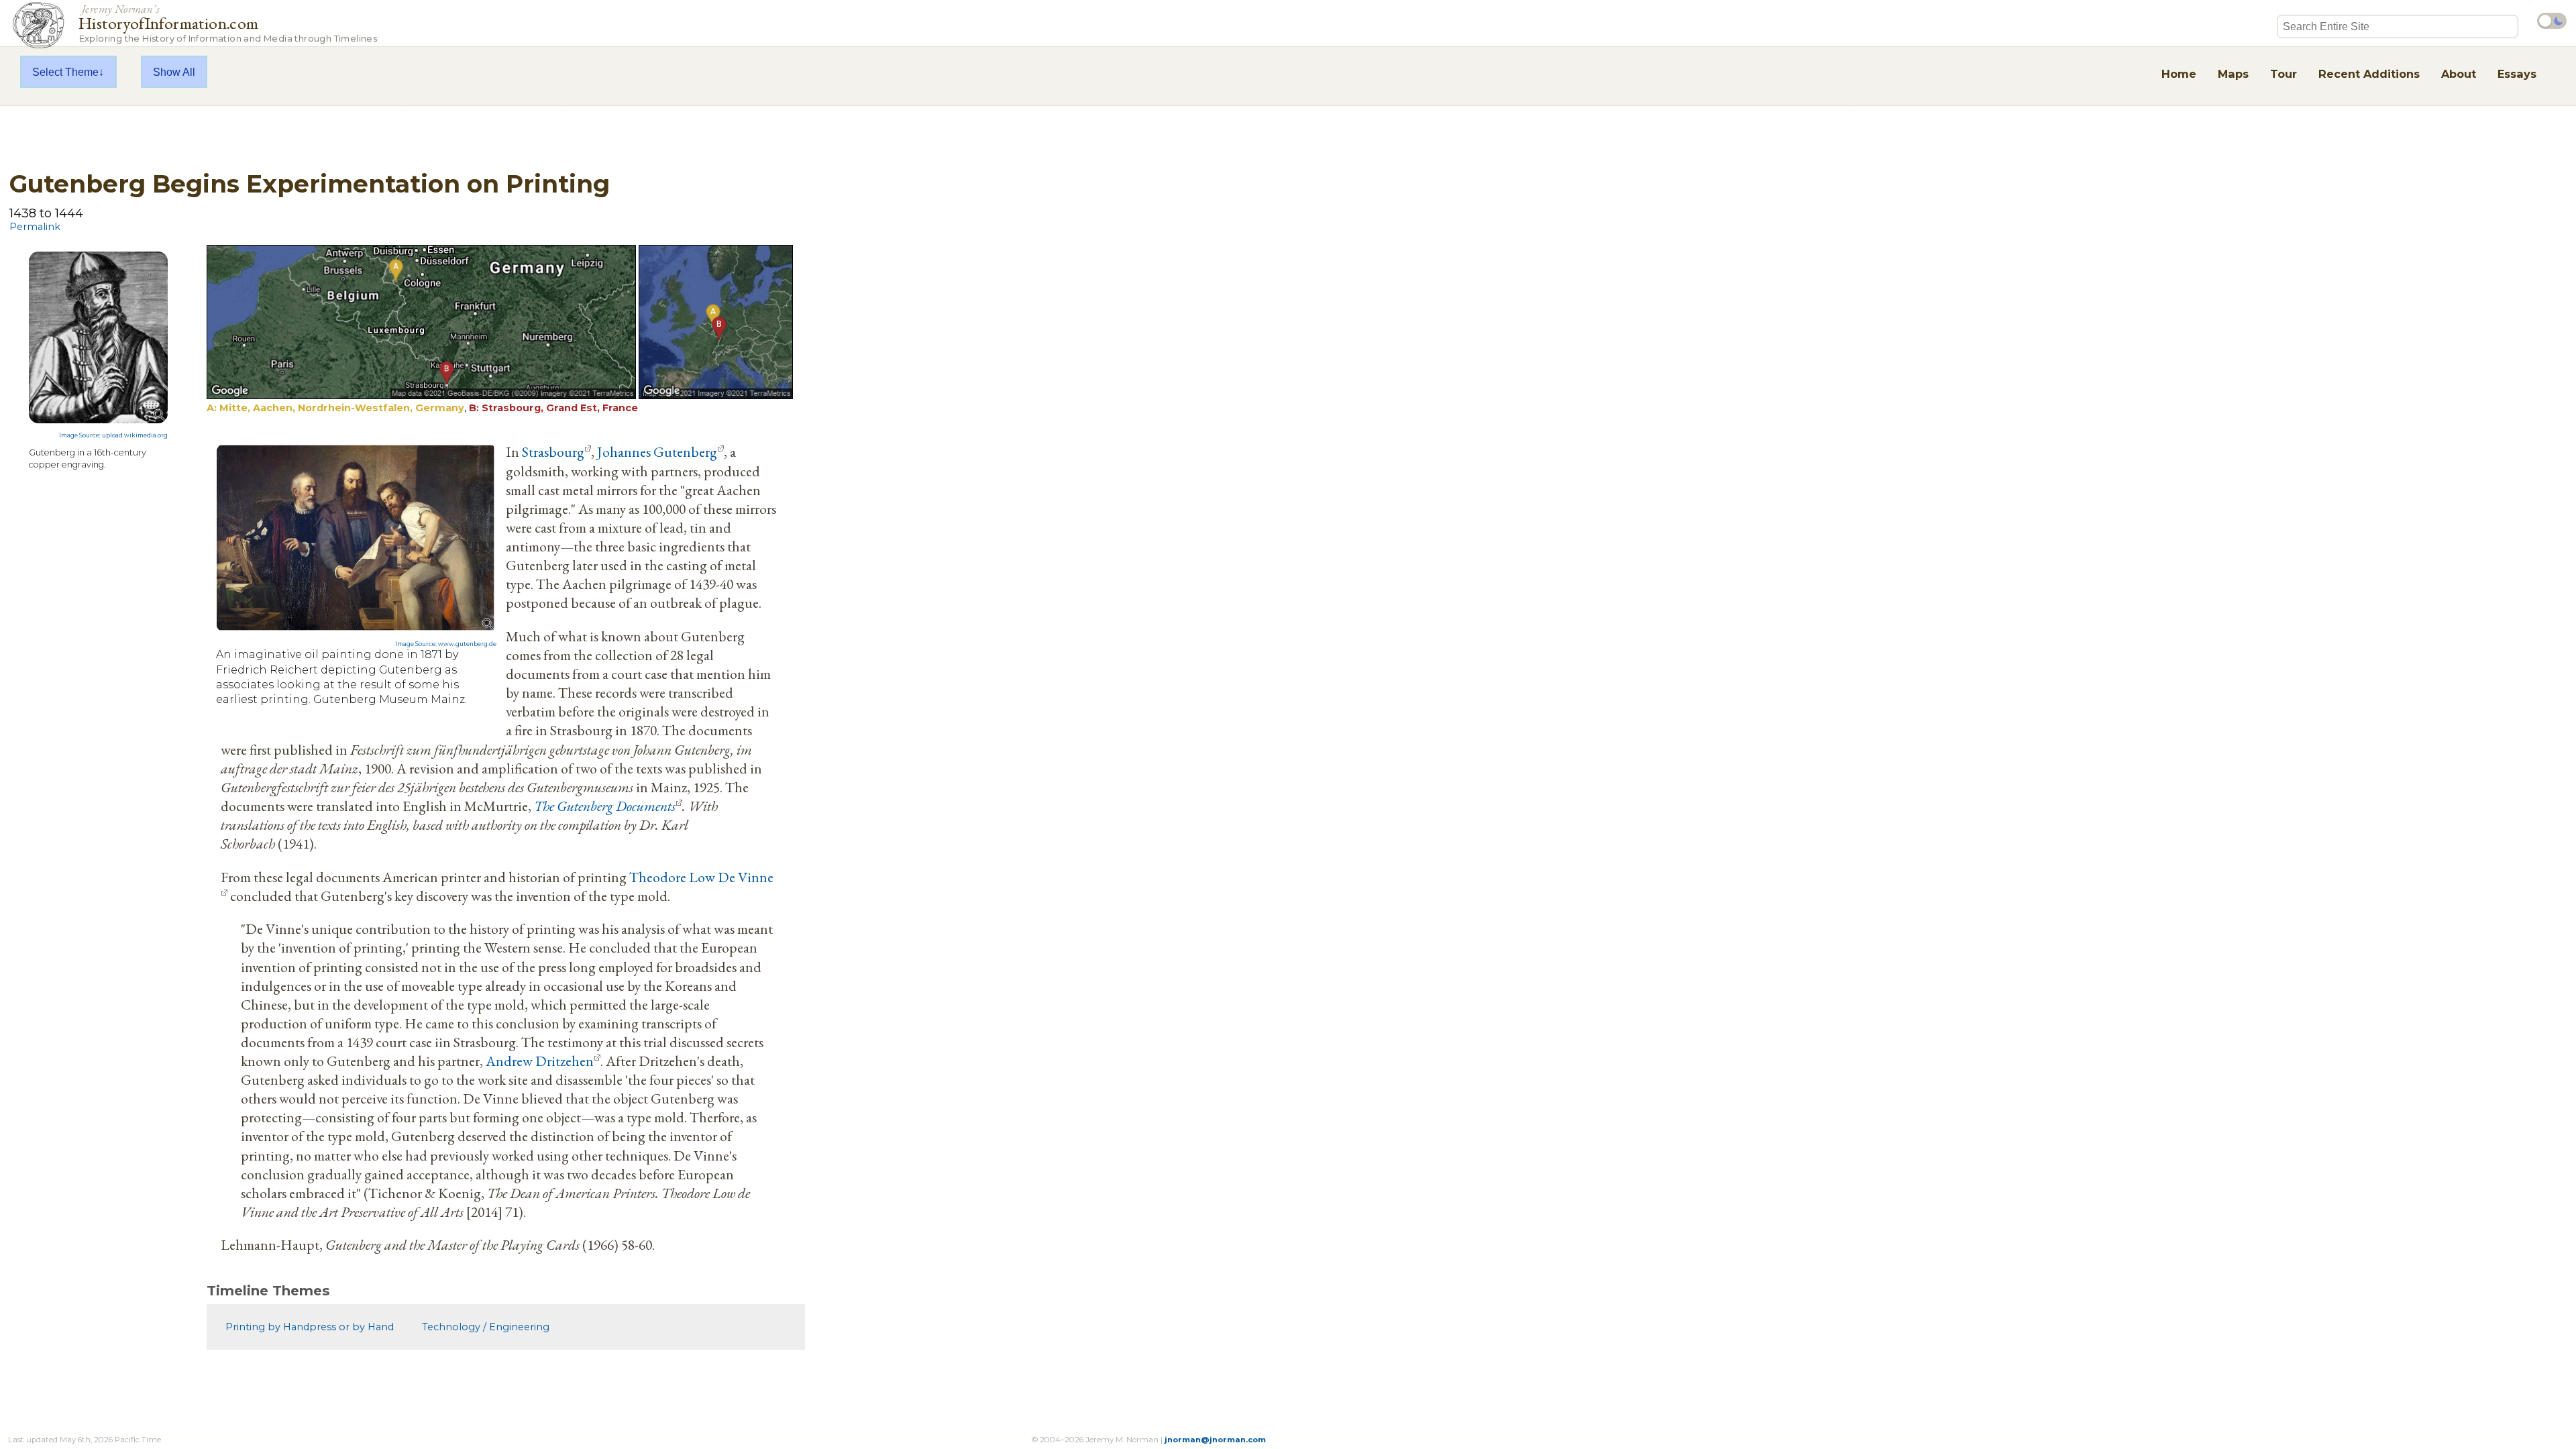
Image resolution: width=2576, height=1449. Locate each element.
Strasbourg (553, 451)
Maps (2233, 74)
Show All (174, 72)
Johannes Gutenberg (657, 451)
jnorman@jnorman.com (1215, 1440)
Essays (2517, 74)
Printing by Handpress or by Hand (310, 1327)
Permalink (35, 227)
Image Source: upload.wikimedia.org (113, 435)
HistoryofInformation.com (228, 22)
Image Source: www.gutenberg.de (446, 644)
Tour (2284, 74)
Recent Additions (2369, 74)
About (2459, 74)
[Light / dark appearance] (2552, 21)
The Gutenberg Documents (605, 806)
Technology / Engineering (486, 1327)
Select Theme (65, 72)
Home (2179, 74)
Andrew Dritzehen (540, 1061)
